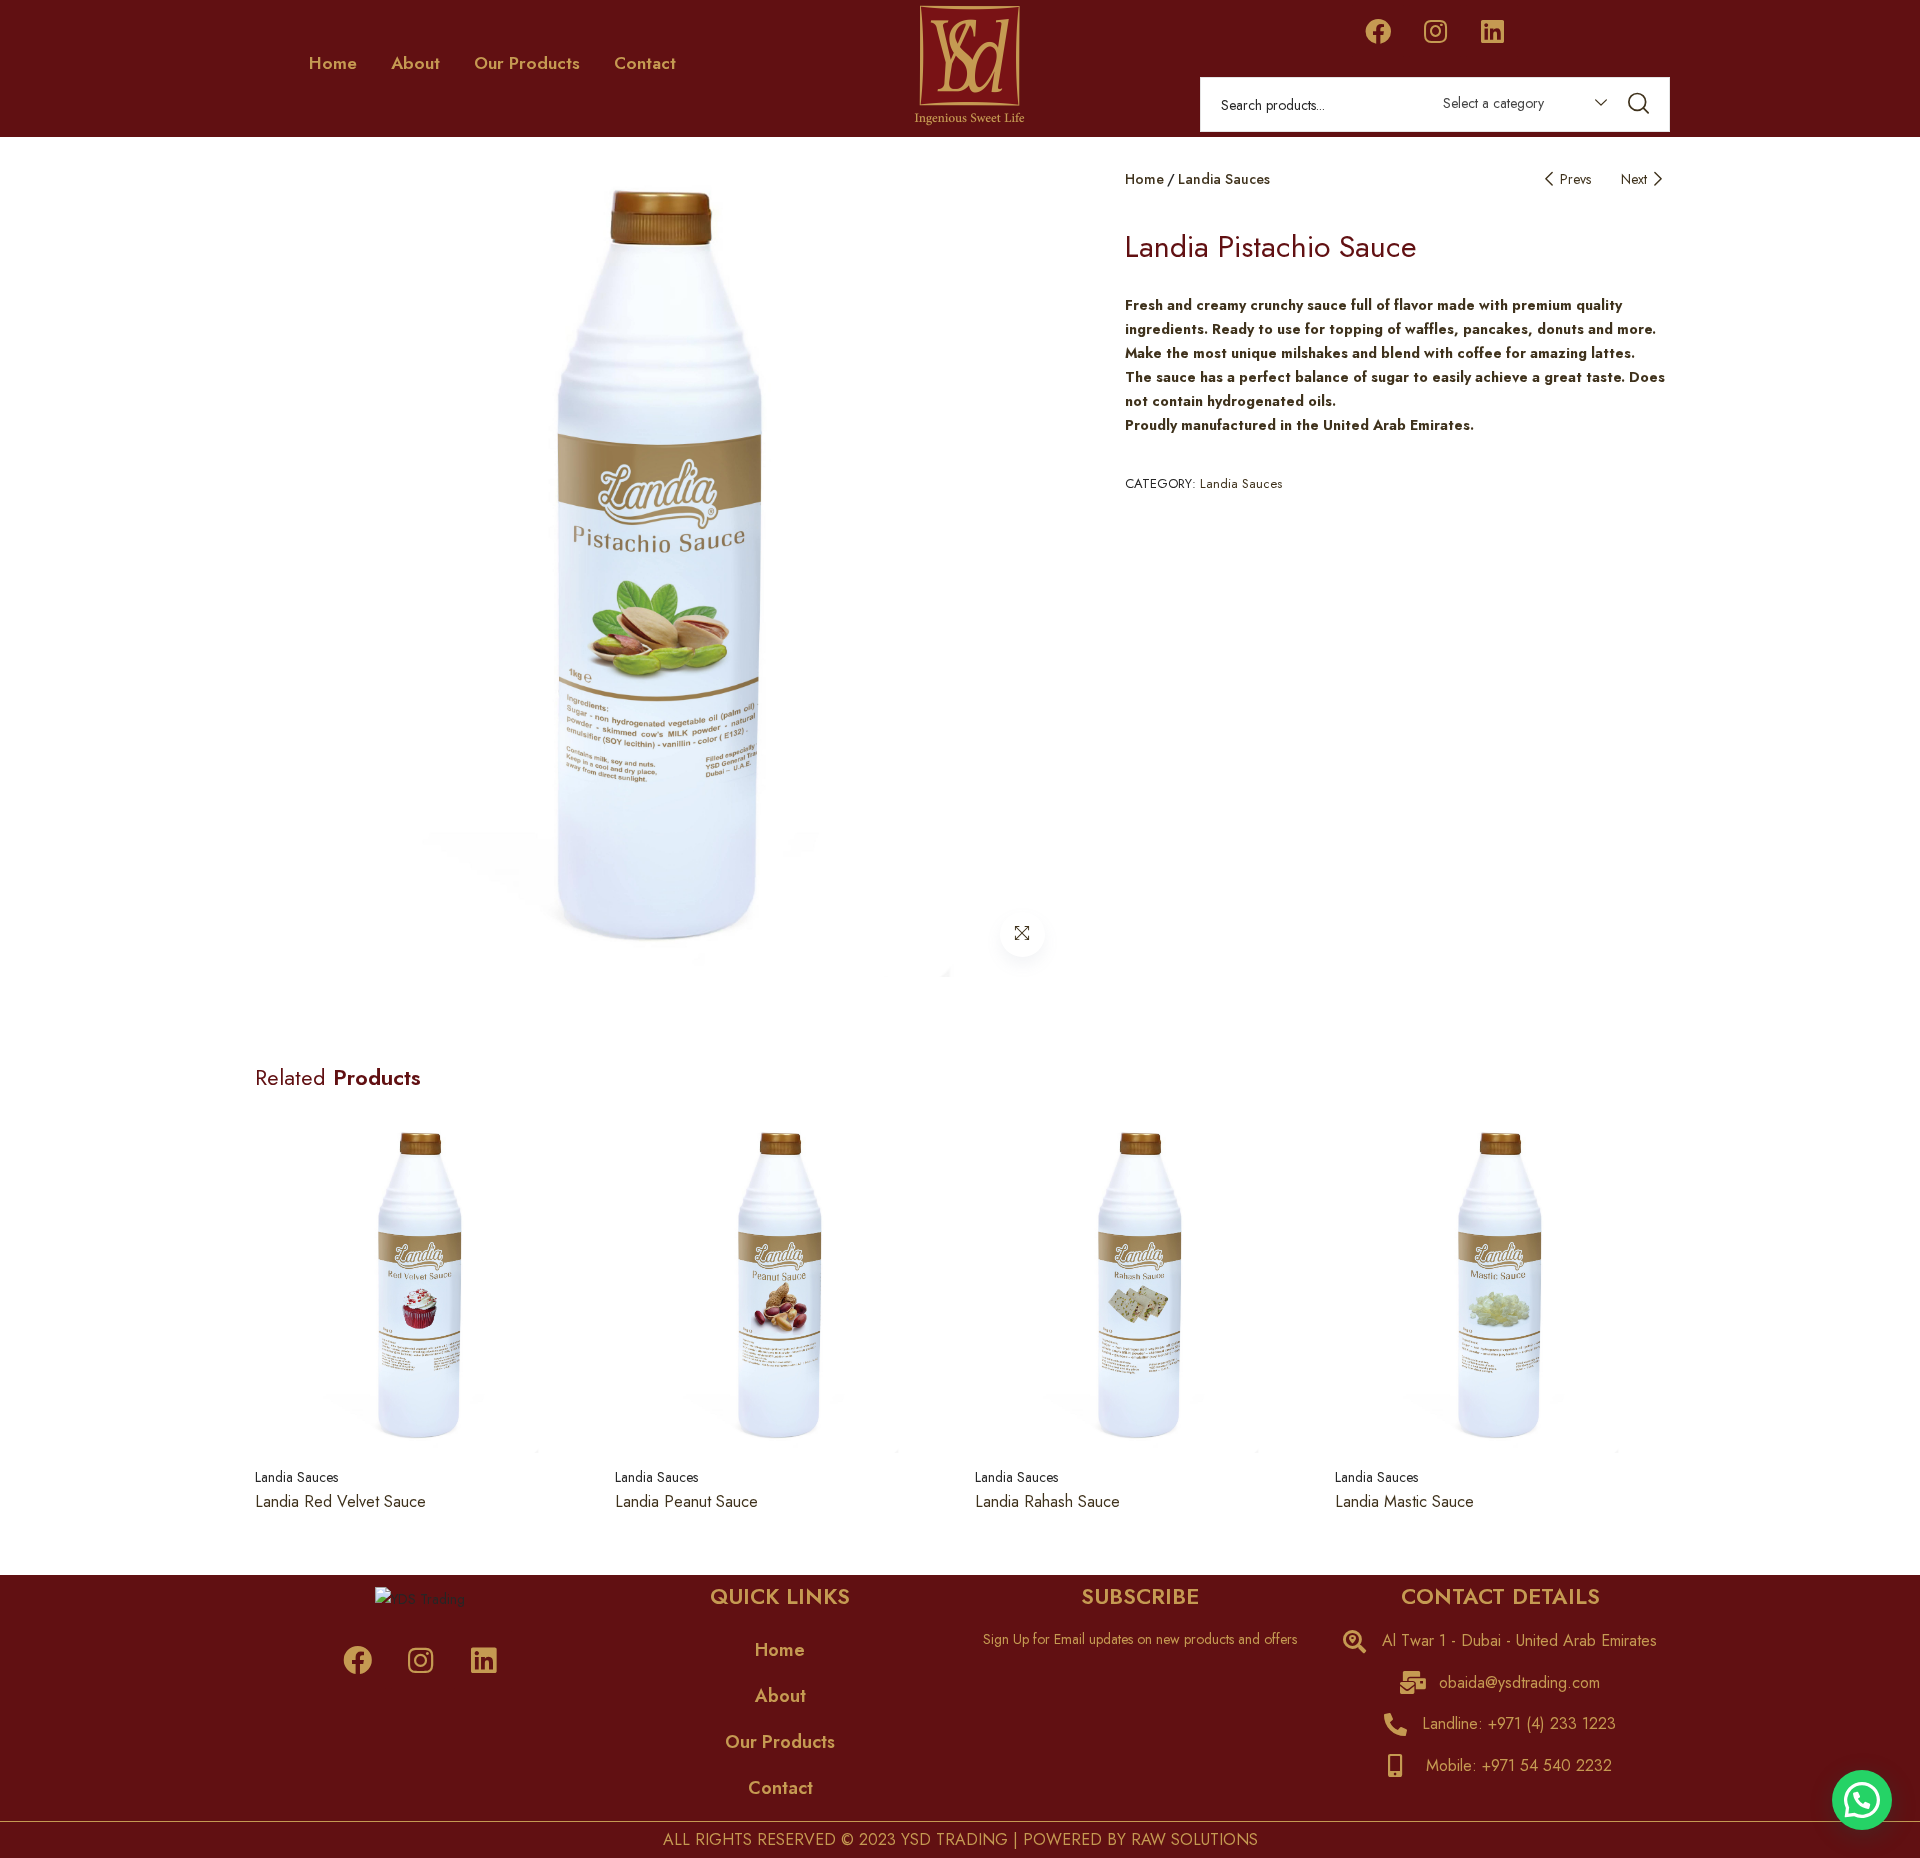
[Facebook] (1378, 31)
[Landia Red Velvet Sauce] (420, 1288)
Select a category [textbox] (1493, 103)
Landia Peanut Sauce (686, 1501)
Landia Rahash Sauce (1047, 1501)
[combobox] (1515, 107)
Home (333, 63)
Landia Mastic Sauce (1404, 1501)
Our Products (527, 63)
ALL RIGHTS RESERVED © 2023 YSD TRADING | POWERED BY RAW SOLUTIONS (960, 1839)
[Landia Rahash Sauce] (1140, 1288)
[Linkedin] (1492, 31)
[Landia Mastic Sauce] (1500, 1288)
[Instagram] (1435, 31)
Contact (645, 63)
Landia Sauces (1224, 179)
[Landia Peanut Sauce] (780, 1288)
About (415, 63)
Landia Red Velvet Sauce (340, 1501)
